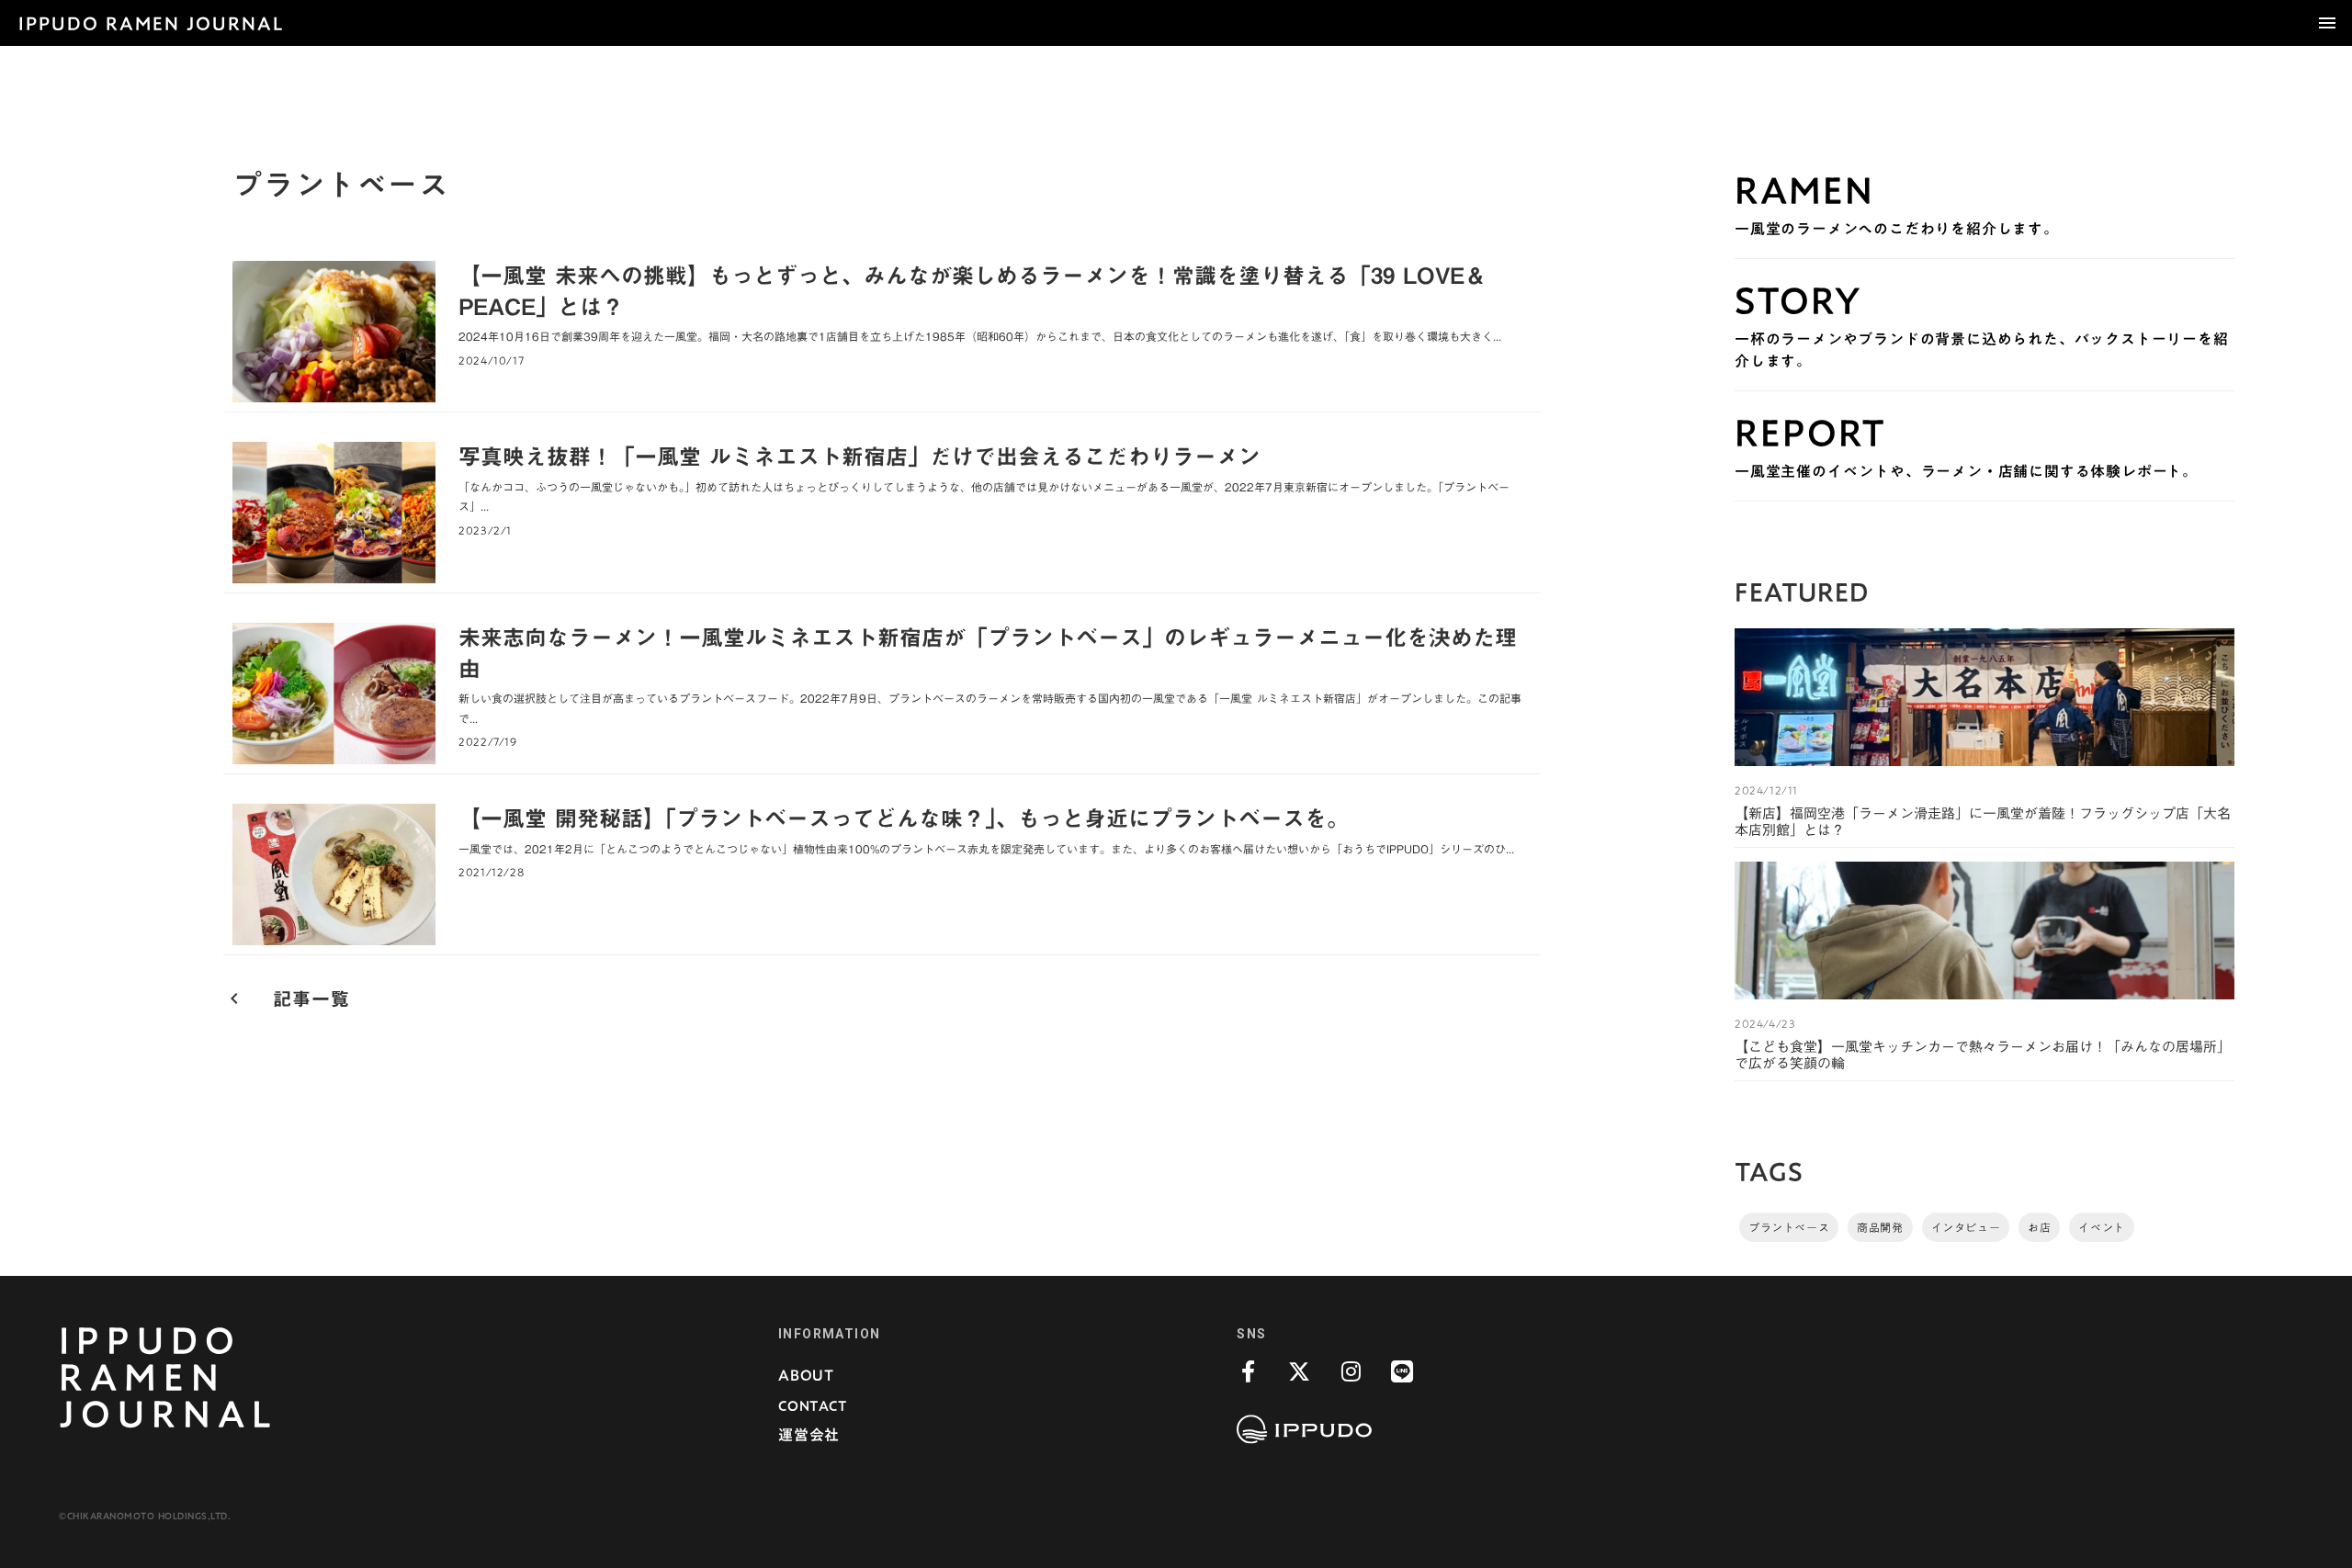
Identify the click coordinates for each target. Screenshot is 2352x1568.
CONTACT (813, 1405)
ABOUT (806, 1375)
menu (2327, 23)
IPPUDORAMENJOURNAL (169, 1377)
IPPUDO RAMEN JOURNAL (152, 23)
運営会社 (809, 1435)
